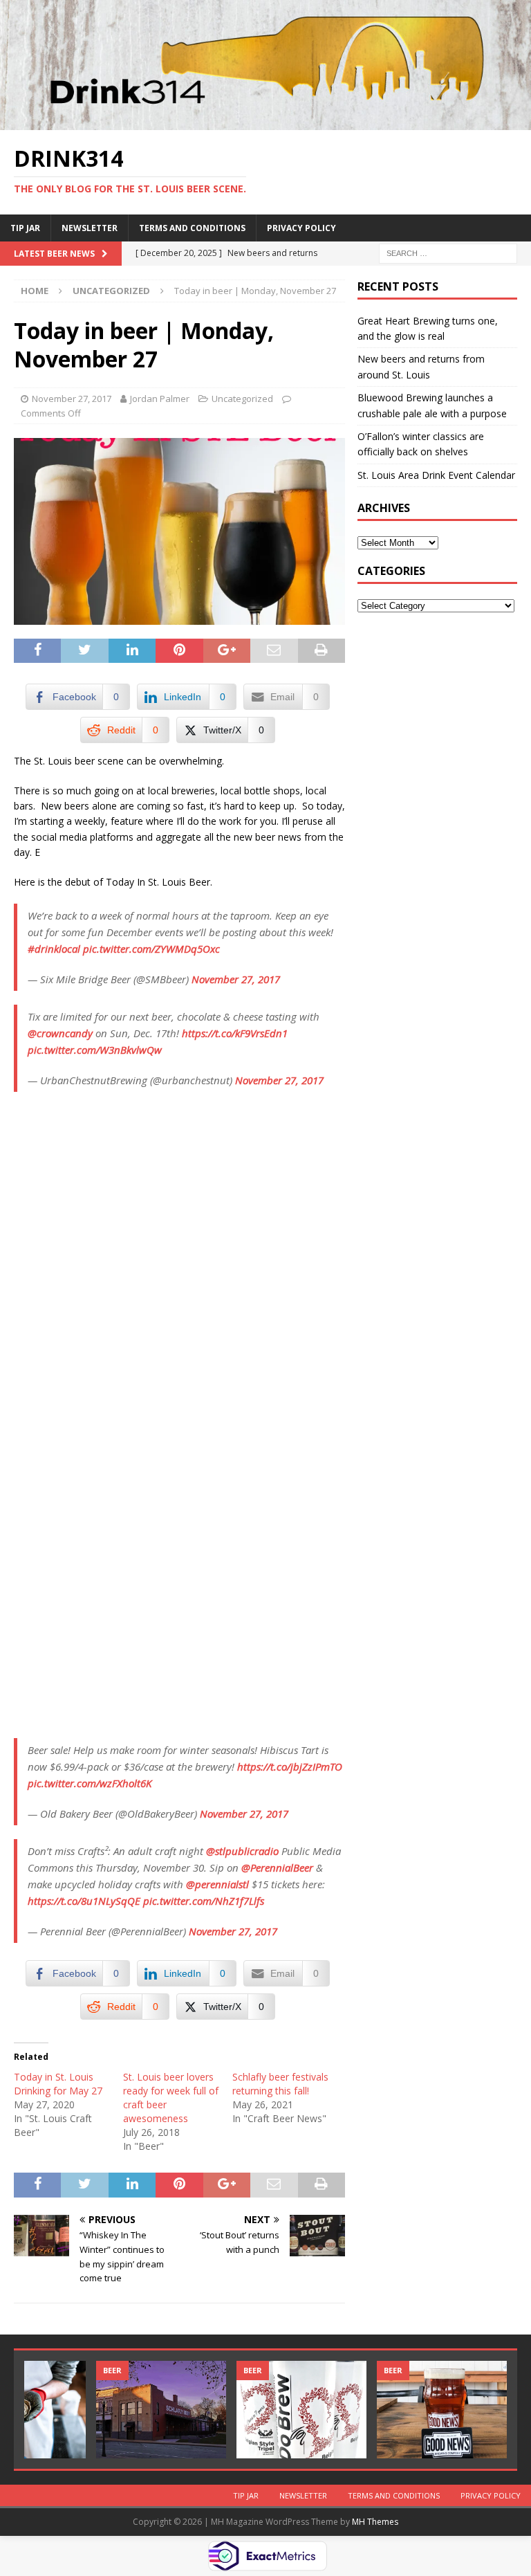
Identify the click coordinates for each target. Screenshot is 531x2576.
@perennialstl (217, 1884)
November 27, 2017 (72, 399)
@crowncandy (60, 1033)
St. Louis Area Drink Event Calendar (436, 475)
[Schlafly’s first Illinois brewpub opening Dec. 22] (161, 2410)
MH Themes (375, 2522)
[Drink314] (265, 122)
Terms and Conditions (192, 228)
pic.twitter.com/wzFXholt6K (90, 1783)
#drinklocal (54, 949)
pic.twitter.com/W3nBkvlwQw (95, 1050)
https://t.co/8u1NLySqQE (84, 1901)
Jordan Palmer (160, 399)
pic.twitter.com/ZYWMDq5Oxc (151, 949)
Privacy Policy (301, 228)
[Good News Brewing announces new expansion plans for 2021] (442, 2410)
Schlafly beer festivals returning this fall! (280, 2084)
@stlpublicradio (242, 1851)
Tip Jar (25, 228)
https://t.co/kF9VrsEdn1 (235, 1033)
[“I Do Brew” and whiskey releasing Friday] (301, 2410)
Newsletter (90, 228)
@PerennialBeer (277, 1867)
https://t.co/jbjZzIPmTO (290, 1766)
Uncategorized (242, 399)
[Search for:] (448, 252)
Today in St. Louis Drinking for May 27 (58, 2084)
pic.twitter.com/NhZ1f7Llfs (204, 1901)
